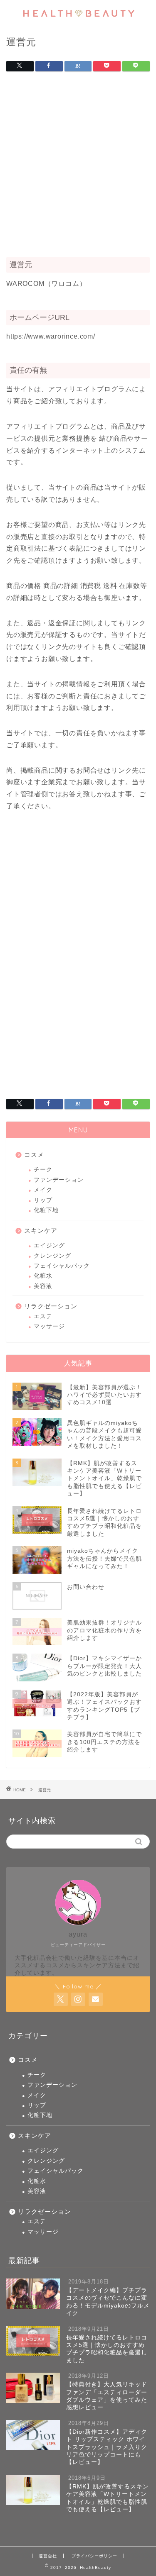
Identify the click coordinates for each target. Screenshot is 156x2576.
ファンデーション (59, 1180)
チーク (43, 1170)
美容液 (43, 1286)
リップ (43, 1200)
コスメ (34, 1155)
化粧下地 (46, 1210)
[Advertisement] (78, 167)
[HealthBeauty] (78, 19)
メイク (43, 1190)
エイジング (49, 1245)
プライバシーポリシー (94, 2556)
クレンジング (52, 1256)
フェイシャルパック (62, 1266)
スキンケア (41, 1231)
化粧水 (43, 1276)
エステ (43, 1316)
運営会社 (48, 2556)
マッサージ (49, 1326)
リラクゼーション (51, 1306)
